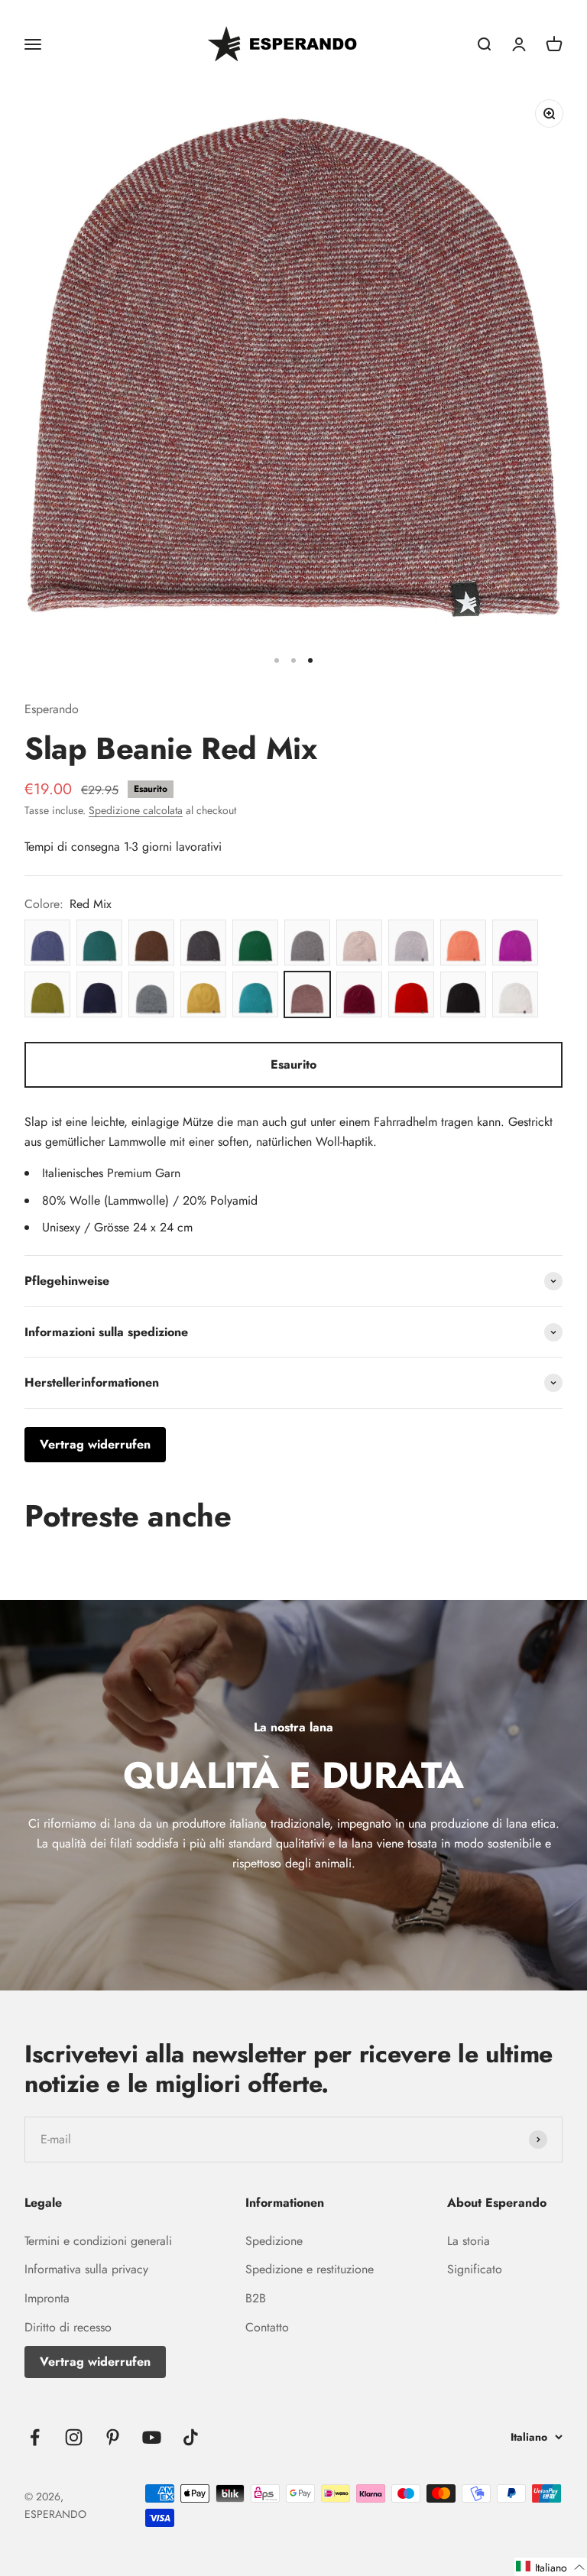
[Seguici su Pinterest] (113, 2437)
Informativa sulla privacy (86, 2269)
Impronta (47, 2298)
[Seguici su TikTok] (191, 2437)
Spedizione (274, 2241)
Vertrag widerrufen (95, 2362)
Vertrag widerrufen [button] (95, 1444)
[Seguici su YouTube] (152, 2437)
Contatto (267, 2327)
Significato (475, 2269)
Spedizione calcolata (136, 810)
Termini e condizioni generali (98, 2241)
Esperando (52, 709)
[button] (551, 2567)
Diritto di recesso (68, 2327)
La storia (469, 2241)
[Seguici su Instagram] (74, 2437)
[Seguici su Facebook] (35, 2437)
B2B (256, 2298)
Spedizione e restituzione (310, 2269)
